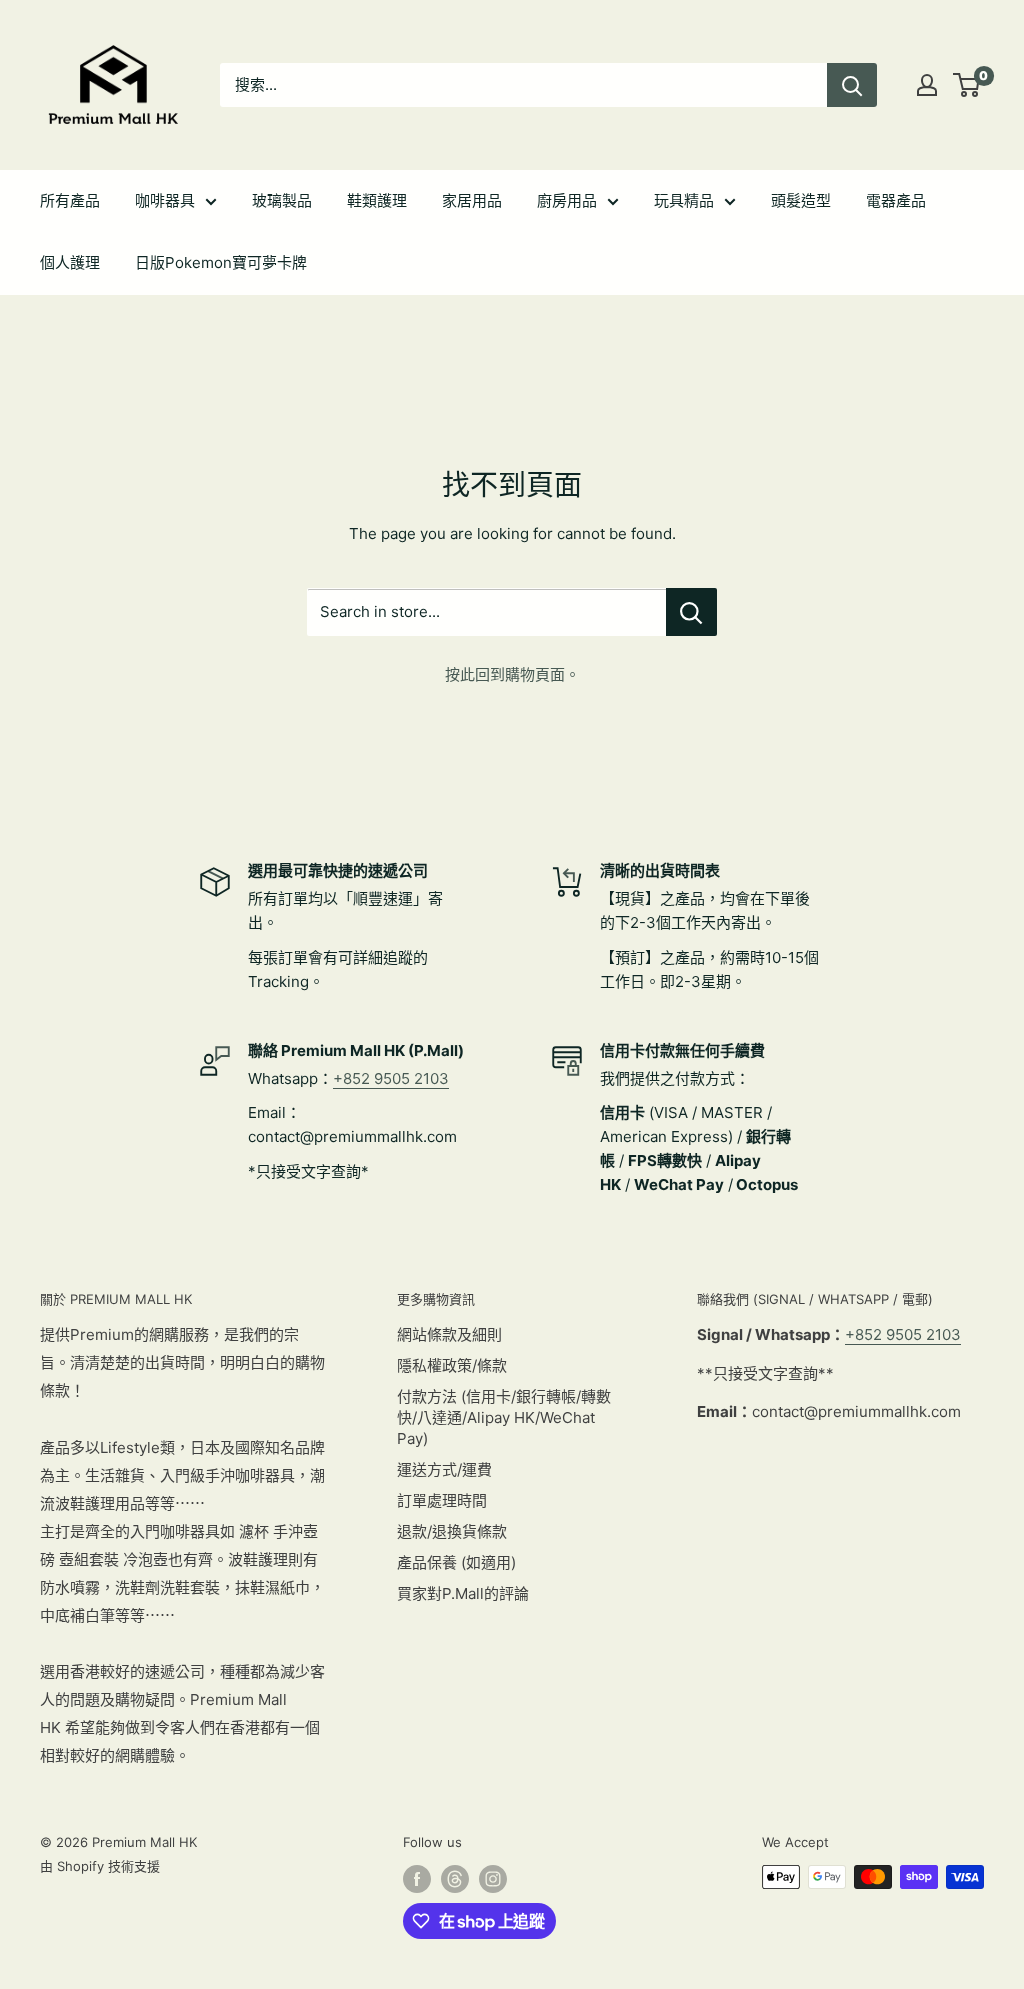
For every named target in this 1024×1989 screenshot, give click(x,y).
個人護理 (70, 262)
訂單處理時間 (442, 1500)
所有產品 (70, 200)
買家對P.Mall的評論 (463, 1593)
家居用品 (472, 200)
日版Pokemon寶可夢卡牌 (221, 262)
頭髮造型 (801, 200)
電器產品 (896, 200)
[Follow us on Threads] (455, 1879)
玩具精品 (684, 200)
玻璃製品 (282, 200)
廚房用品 (567, 200)
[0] (967, 85)
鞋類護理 (377, 200)
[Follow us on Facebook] (417, 1879)
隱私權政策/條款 (452, 1365)
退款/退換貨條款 (452, 1531)
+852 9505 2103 (391, 1078)
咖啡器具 (165, 200)
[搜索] (852, 85)
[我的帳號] (927, 85)
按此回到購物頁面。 (512, 674)
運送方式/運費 (444, 1469)
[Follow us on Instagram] (493, 1879)
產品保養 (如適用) (456, 1562)
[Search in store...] (691, 612)
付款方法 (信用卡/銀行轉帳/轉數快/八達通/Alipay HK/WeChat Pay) (504, 1417)
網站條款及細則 (449, 1334)
